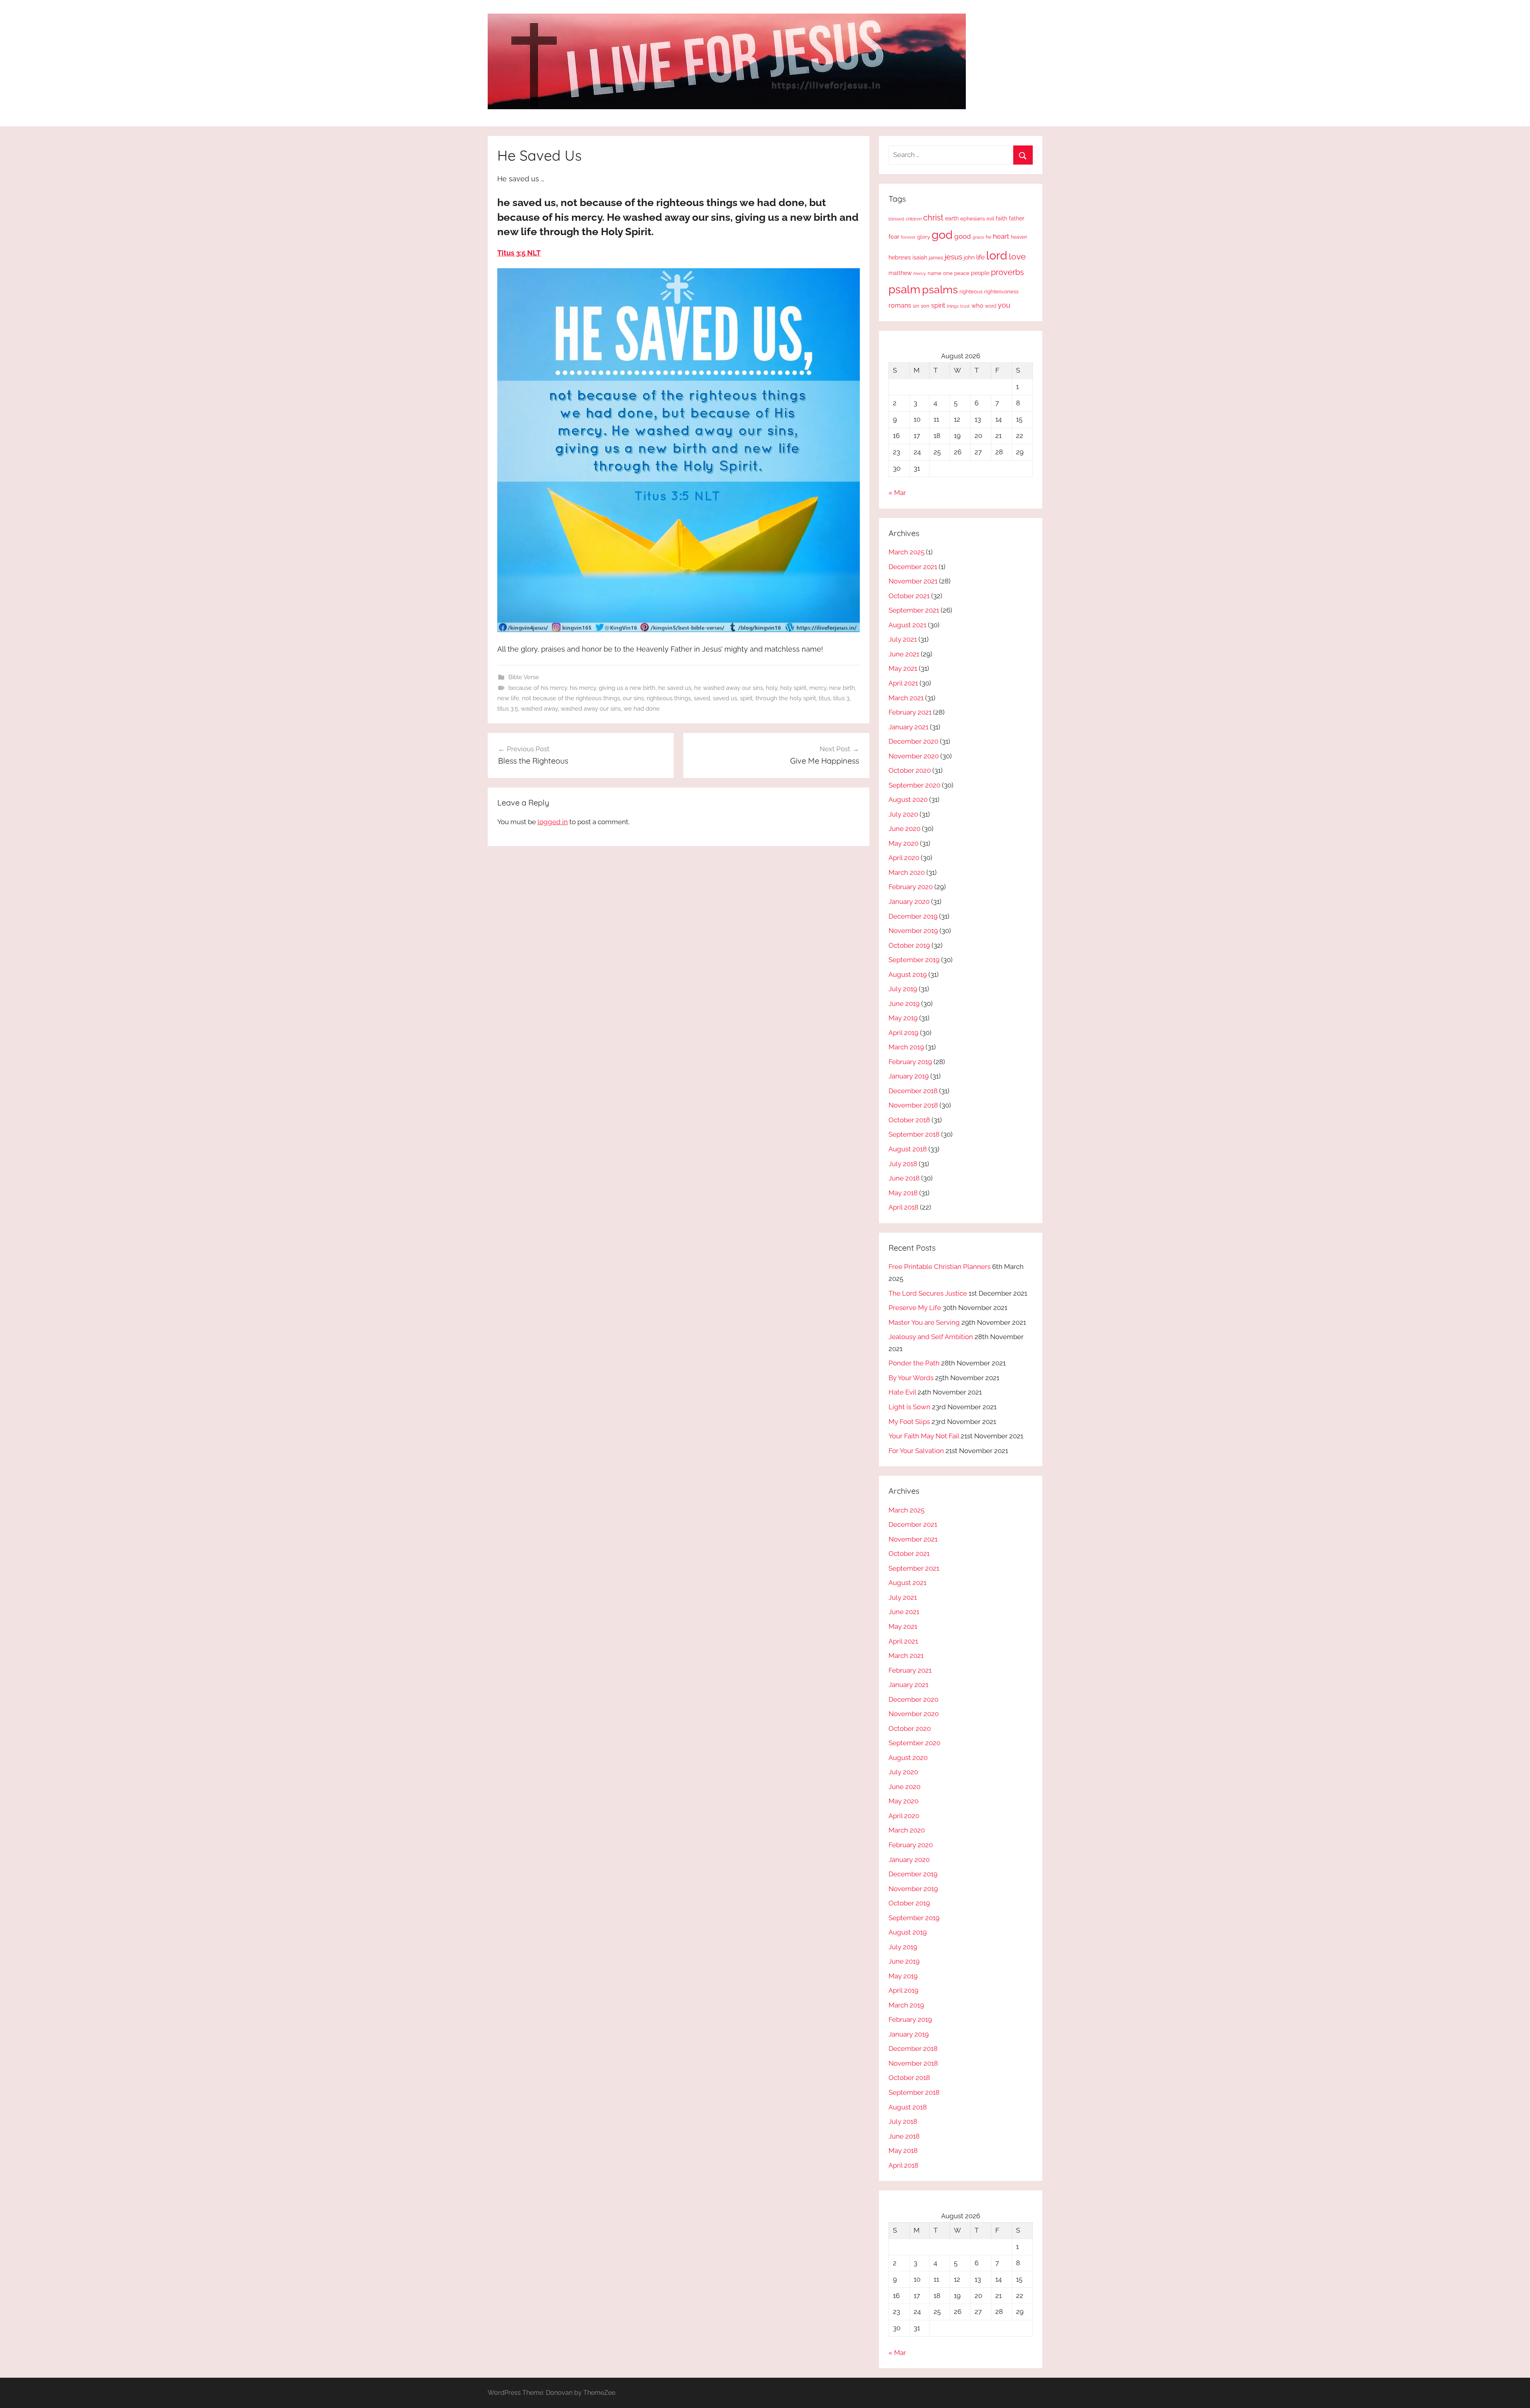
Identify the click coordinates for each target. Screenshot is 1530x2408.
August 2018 (908, 1149)
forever (908, 237)
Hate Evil (902, 1392)
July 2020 (903, 814)
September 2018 (914, 1134)
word (991, 306)
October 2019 (909, 945)
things (953, 306)
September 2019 (914, 960)
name (935, 273)
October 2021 (909, 596)
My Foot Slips (909, 1422)
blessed (896, 219)
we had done (642, 709)
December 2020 (913, 741)
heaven (1019, 237)
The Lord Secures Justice (928, 1293)
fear (894, 237)
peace (962, 273)
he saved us (675, 688)
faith (1001, 218)
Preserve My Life (915, 1308)
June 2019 (904, 1004)
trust (965, 306)
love (1017, 256)
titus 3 (841, 698)
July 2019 (903, 989)
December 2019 (913, 916)
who (977, 305)
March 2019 (906, 1047)
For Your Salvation (916, 1451)
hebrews (900, 257)
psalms (940, 289)
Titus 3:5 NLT (519, 253)
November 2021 (913, 581)
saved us (725, 698)
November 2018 (913, 1105)
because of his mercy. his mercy (552, 688)
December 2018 (913, 1091)
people (980, 273)
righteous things (669, 698)
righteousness (1001, 292)
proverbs (1007, 272)
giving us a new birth (627, 688)
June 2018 (904, 1178)
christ (933, 218)
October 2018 (909, 1120)
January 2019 (909, 1076)
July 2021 (903, 639)
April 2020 (904, 858)
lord (997, 255)
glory (924, 237)
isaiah (920, 257)
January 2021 (908, 727)
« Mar (897, 493)
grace (978, 237)
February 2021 (910, 712)
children (914, 219)
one (948, 273)
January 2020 (909, 902)
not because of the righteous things (571, 698)
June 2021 (904, 654)
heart (1001, 236)
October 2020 (910, 770)
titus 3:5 (508, 709)
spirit (746, 698)
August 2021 (907, 625)
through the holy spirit (786, 698)
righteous (971, 292)
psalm (904, 289)
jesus (953, 257)
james (936, 258)
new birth (842, 688)
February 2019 (910, 1062)
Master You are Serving (924, 1322)
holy (772, 688)
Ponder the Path (914, 1363)
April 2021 (903, 683)
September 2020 (914, 785)
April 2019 (903, 1033)
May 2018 (903, 1193)
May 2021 (903, 668)
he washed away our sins (729, 688)
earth (952, 218)
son (925, 306)
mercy (818, 688)
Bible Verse (524, 677)
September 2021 (914, 610)
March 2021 (906, 698)
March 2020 (907, 872)
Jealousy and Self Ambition (931, 1337)
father (1017, 218)
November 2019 (913, 931)
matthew (900, 273)
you (1004, 305)
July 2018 (903, 1164)
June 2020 (904, 829)
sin (916, 306)
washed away (539, 709)
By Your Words (911, 1378)
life (980, 257)
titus (825, 698)
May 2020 (903, 843)
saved (702, 698)
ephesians (973, 219)
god (942, 235)
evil (990, 219)
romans (900, 305)
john (969, 257)
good (963, 236)
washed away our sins (591, 709)
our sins (633, 698)
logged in (553, 822)
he (989, 237)
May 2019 (903, 1018)
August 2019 (908, 974)
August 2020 (908, 799)
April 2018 (903, 1207)
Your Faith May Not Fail (924, 1436)
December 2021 (913, 567)
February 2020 (911, 887)
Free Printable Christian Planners (940, 1267)
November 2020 (914, 756)
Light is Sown (909, 1407)
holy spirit (793, 688)
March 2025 (906, 552)
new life (508, 698)
